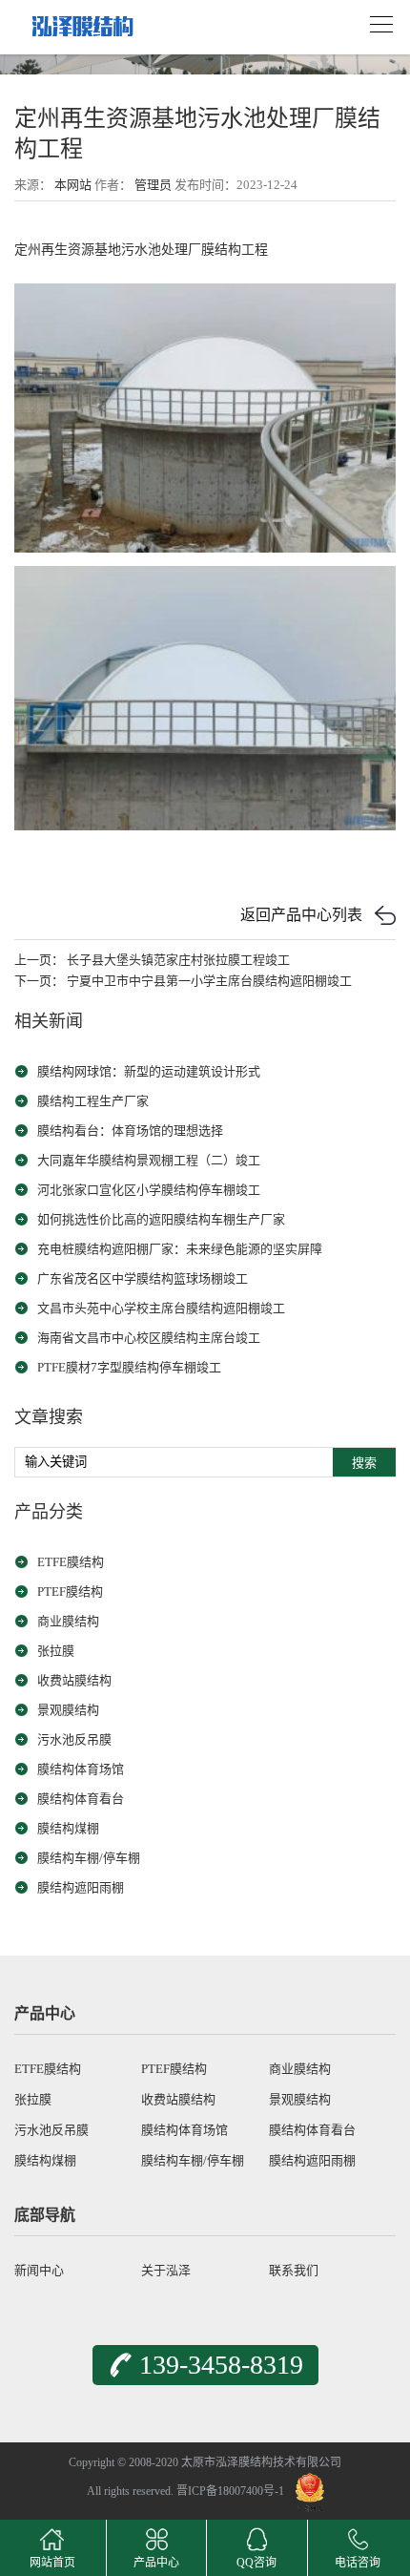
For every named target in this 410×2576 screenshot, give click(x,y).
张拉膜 (56, 1651)
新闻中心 (39, 2270)
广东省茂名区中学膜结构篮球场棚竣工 (143, 1278)
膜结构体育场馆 (81, 1769)
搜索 (364, 1463)
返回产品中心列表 (301, 915)
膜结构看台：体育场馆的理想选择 (130, 1131)
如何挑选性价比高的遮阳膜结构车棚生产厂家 (161, 1219)
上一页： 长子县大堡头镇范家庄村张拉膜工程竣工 (152, 960)
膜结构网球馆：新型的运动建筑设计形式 (149, 1071)
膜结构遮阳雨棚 (81, 1887)
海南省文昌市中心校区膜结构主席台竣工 (149, 1338)
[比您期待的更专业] (81, 20)
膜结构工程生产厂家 (93, 1101)
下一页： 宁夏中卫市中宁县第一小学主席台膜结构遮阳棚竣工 (183, 981)
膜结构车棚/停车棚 (89, 1858)
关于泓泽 (166, 2270)
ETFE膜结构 (71, 1562)
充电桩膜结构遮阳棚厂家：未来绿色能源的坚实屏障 (180, 1249)
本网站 (73, 185)
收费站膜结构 (74, 1680)
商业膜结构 (68, 1621)
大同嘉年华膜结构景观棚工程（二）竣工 (149, 1160)
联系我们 (294, 2270)
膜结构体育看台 (81, 1799)
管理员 (153, 185)
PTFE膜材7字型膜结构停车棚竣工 (129, 1367)
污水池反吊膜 (74, 1739)
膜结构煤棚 (68, 1828)
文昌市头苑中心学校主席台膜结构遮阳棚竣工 (161, 1308)
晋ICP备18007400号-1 (230, 2492)
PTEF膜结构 (70, 1592)
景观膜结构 (68, 1710)
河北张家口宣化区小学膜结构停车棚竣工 (149, 1190)
